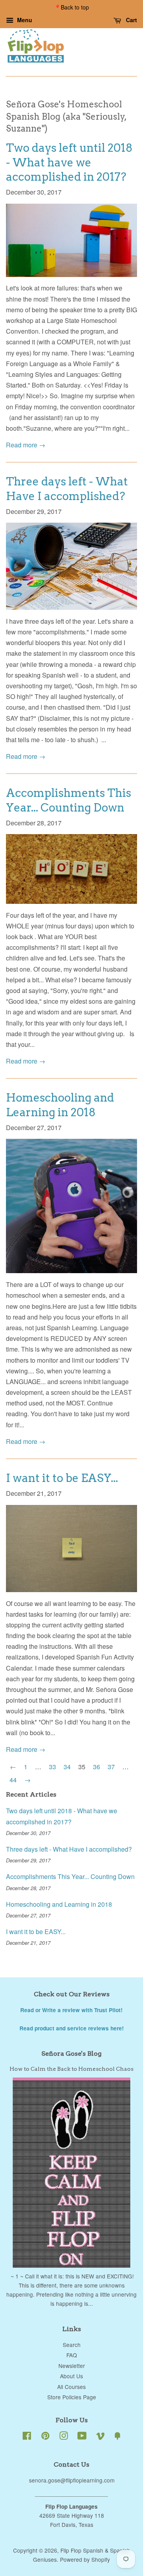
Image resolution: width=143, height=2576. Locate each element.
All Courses (71, 2387)
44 (13, 1780)
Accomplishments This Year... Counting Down (70, 1876)
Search (72, 2345)
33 (52, 1767)
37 (111, 1767)
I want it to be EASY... (62, 1478)
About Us (71, 2376)
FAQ (72, 2355)
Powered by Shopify (85, 2559)
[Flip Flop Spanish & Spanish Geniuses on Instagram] (64, 2437)
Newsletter (72, 2366)
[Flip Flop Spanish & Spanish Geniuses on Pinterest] (45, 2437)
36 (97, 1767)
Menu (24, 20)
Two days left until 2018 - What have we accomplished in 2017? (69, 162)
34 (67, 1767)
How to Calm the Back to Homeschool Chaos (71, 2069)
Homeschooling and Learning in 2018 (59, 1904)
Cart (131, 20)
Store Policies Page (72, 2397)
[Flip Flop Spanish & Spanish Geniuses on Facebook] (27, 2437)
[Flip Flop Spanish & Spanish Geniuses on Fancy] (118, 2437)
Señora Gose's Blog (71, 2054)
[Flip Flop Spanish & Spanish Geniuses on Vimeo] (100, 2437)
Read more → (26, 445)
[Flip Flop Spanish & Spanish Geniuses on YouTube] (82, 2437)
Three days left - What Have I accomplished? (69, 1849)
